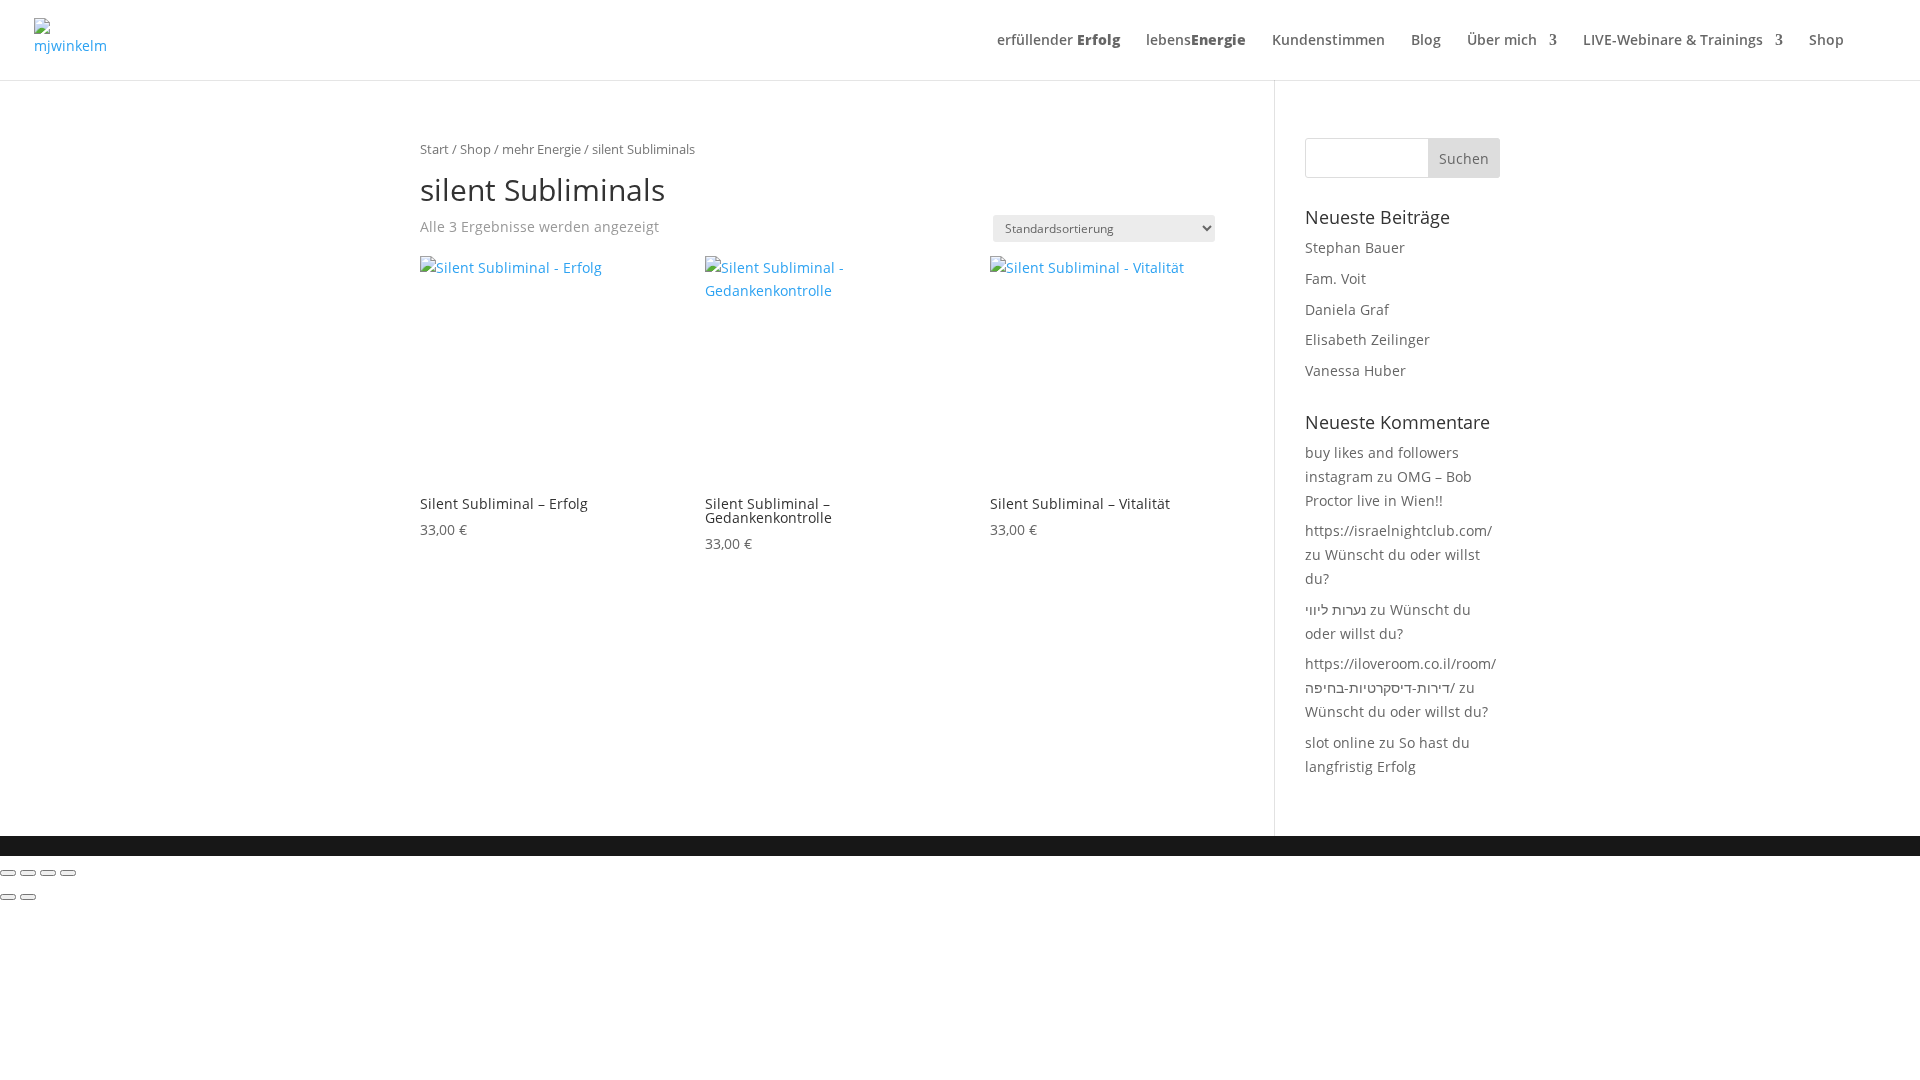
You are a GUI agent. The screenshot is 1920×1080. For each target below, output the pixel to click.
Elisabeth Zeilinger (1367, 339)
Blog (1426, 41)
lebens (1196, 41)
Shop (1826, 41)
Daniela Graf (1347, 309)
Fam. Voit (1335, 278)
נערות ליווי (1335, 609)
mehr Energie (541, 149)
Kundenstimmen (1328, 41)
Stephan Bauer (1355, 247)
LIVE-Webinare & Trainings (1673, 41)
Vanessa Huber (1355, 370)
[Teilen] (48, 873)
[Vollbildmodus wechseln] (28, 873)
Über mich (1502, 41)
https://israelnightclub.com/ (1398, 530)
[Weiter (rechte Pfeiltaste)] (28, 897)
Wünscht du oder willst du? (1396, 711)
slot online (1340, 742)
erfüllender (1058, 41)
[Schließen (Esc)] (68, 873)
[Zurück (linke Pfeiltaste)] (8, 897)
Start (434, 149)
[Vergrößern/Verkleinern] (8, 873)
